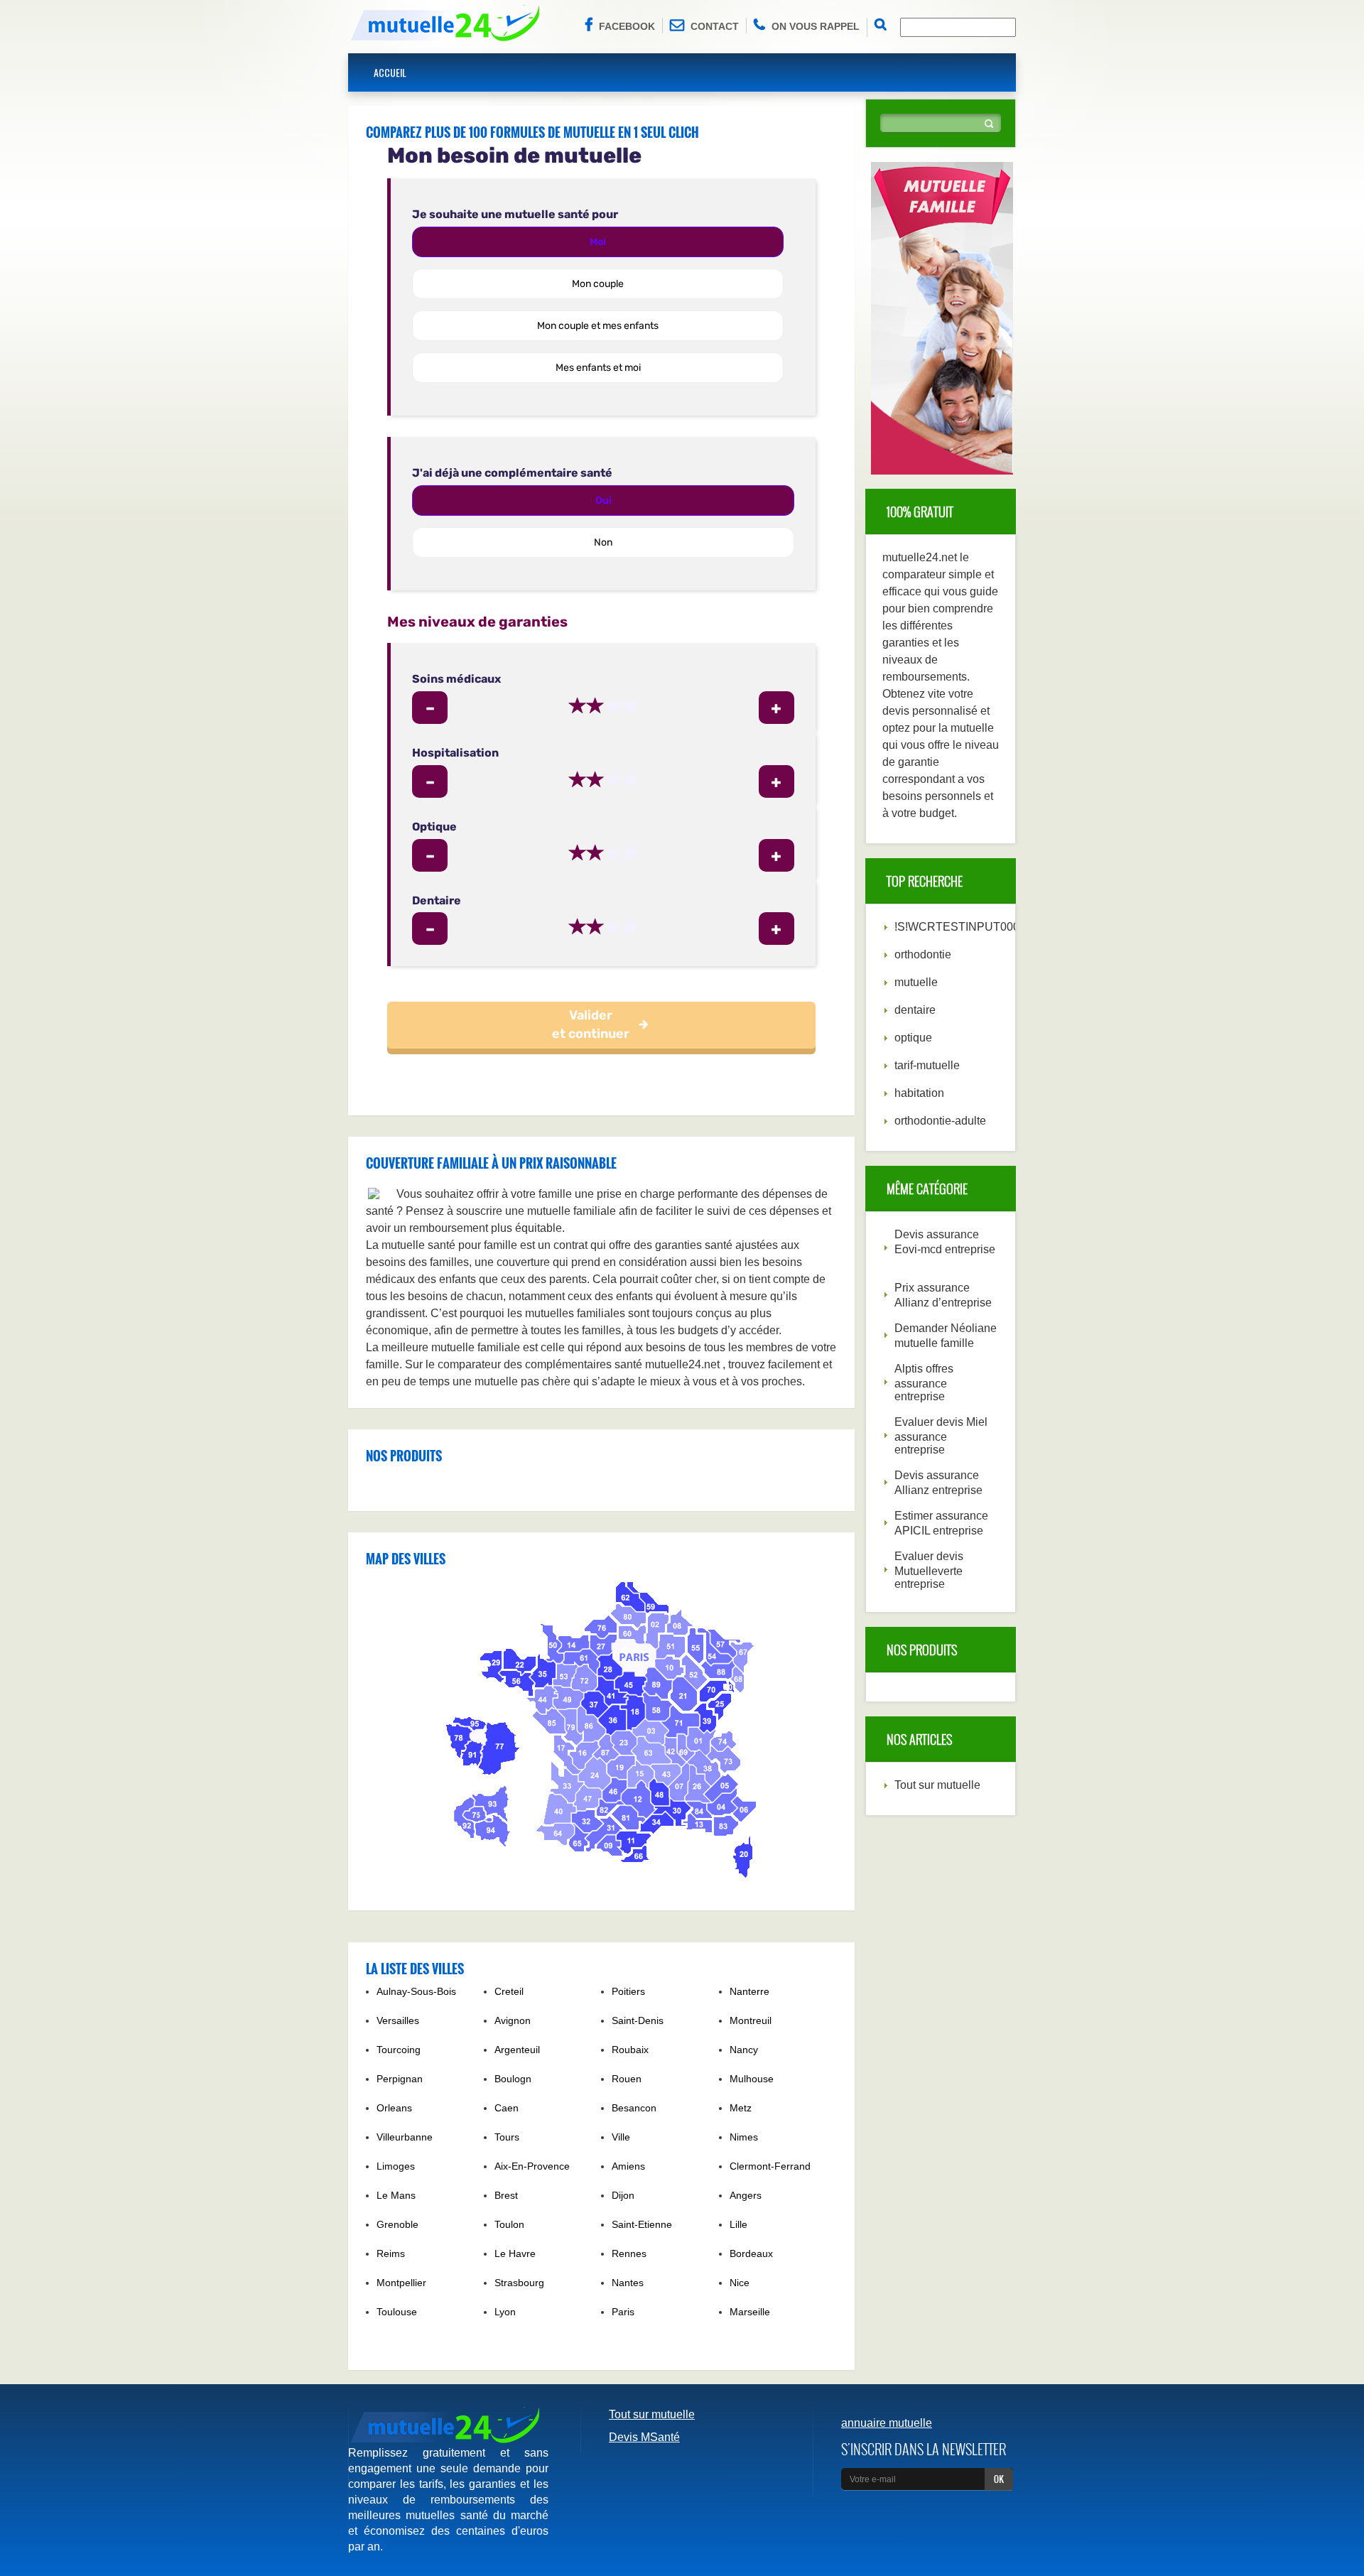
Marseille (750, 2312)
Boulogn (513, 2079)
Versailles (398, 2020)
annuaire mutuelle (887, 2423)
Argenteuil (517, 2050)
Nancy (744, 2050)
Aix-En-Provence (532, 2166)
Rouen (627, 2079)
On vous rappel (816, 26)
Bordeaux (751, 2253)
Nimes (744, 2137)
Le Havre (515, 2253)
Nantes (628, 2283)
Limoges (396, 2166)
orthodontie (923, 954)
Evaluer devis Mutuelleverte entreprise (929, 1570)
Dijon (623, 2195)
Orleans (394, 2108)
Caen (507, 2108)
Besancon (634, 2108)
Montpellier (401, 2283)
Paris (623, 2312)
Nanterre (749, 1991)
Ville (621, 2137)
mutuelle (916, 982)
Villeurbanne (405, 2137)
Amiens (628, 2166)
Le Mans (396, 2195)
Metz (741, 2108)
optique (913, 1038)
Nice (740, 2283)
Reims (391, 2253)
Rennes (629, 2253)
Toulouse (397, 2312)
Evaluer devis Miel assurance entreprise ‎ (941, 1436)
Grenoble (397, 2224)
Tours (507, 2137)
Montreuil (751, 2020)
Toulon (509, 2224)
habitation (919, 1093)
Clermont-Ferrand (770, 2166)
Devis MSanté (644, 2437)
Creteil (509, 1991)
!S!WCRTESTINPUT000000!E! (973, 927)
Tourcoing (399, 2050)
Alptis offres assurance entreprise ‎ (924, 1382)
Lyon (505, 2312)
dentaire (915, 1010)
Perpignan (400, 2079)
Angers (746, 2195)
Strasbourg (519, 2283)
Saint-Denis (638, 2020)
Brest (506, 2195)
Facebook (627, 26)
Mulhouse (752, 2079)
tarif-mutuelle (927, 1065)
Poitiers (628, 1991)
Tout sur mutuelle (937, 1785)
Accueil (390, 72)
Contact (715, 26)
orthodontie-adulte (940, 1121)
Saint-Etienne (642, 2224)
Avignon (513, 2020)
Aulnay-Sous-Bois (416, 1991)
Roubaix (630, 2050)
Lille (738, 2224)
